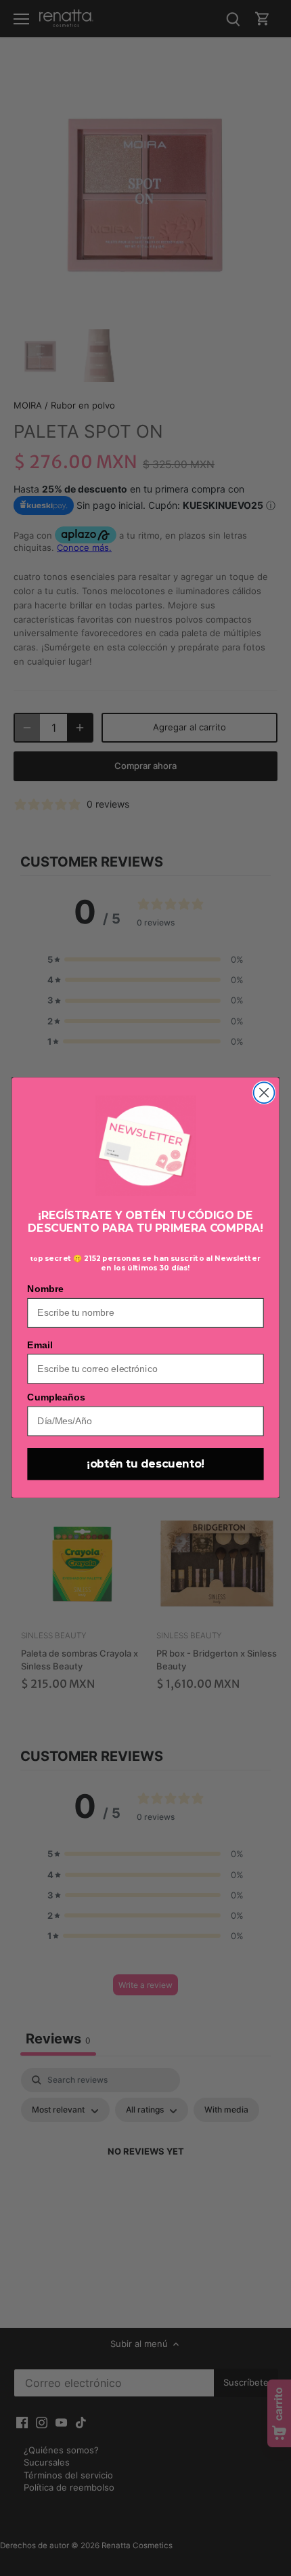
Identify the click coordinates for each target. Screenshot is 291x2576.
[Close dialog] (264, 1093)
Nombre (45, 1289)
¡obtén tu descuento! (145, 1464)
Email (40, 1345)
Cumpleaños (56, 1397)
